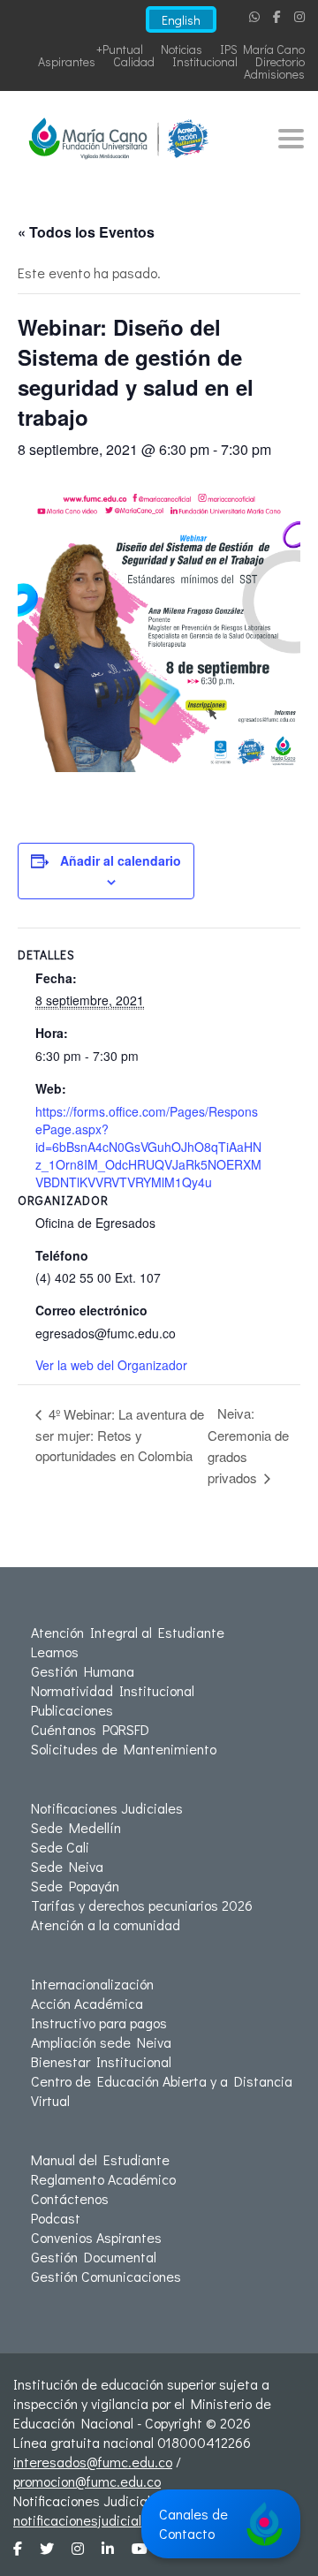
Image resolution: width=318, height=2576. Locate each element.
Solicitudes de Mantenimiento (124, 1749)
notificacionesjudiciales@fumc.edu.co (128, 2520)
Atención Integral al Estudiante (128, 1632)
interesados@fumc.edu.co (93, 2462)
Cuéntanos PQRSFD (90, 1729)
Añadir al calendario (121, 860)
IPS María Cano (262, 49)
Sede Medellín (76, 1827)
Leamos (55, 1652)
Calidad (134, 61)
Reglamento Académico (103, 2179)
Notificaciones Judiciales (107, 1808)
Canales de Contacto (193, 2523)
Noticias (182, 49)
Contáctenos (70, 2198)
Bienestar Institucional (101, 2061)
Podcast (56, 2218)
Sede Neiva (67, 1866)
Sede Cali (60, 1847)
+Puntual (120, 49)
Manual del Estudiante (100, 2159)
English (181, 20)
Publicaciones (72, 1710)
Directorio (280, 61)
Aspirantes (67, 61)
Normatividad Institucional (113, 1690)
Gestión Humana (83, 1671)
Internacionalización (92, 1984)
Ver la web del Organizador (111, 1365)
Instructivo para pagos (99, 2023)
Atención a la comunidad (106, 1924)
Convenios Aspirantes (96, 2237)
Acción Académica (87, 2003)
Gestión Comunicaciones (106, 2276)
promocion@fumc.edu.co (87, 2481)
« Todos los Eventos (86, 232)
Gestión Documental (94, 2257)
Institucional (205, 61)
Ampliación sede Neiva (101, 2042)
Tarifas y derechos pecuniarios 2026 (142, 1905)
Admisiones (274, 74)
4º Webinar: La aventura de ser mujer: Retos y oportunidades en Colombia (120, 1435)
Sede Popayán (75, 1886)
